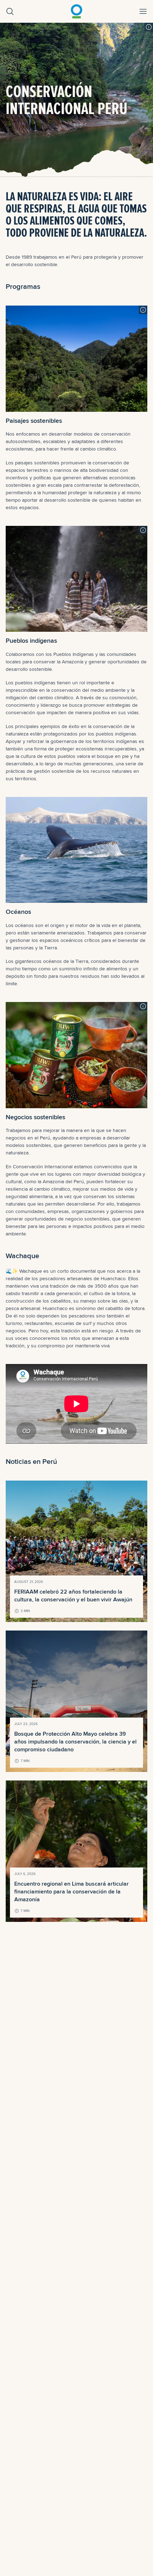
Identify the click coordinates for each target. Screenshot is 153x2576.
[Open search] (10, 11)
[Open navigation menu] (143, 11)
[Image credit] (149, 27)
